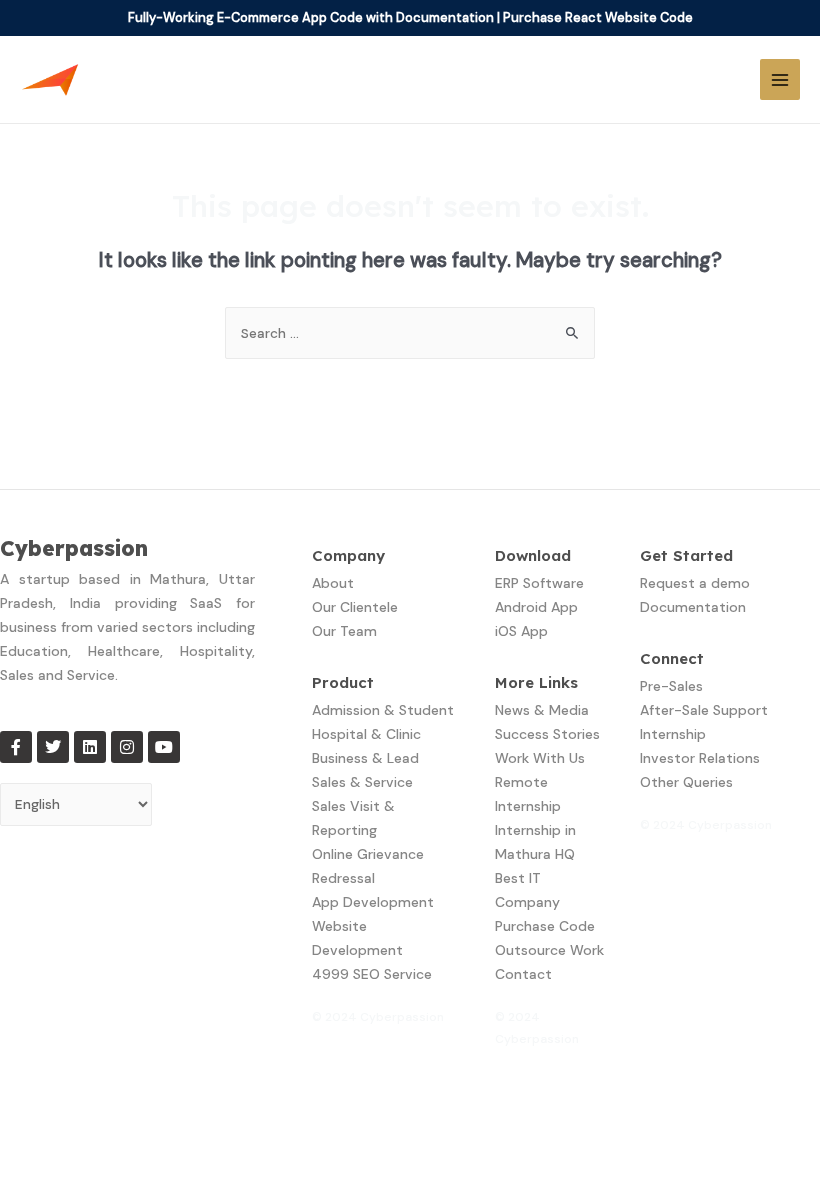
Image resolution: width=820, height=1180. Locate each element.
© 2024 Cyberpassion (378, 1017)
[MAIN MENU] (780, 79)
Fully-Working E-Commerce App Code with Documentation (311, 17)
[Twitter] (53, 747)
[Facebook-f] (16, 747)
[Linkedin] (90, 747)
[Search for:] (410, 333)
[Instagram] (127, 747)
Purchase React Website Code (598, 17)
